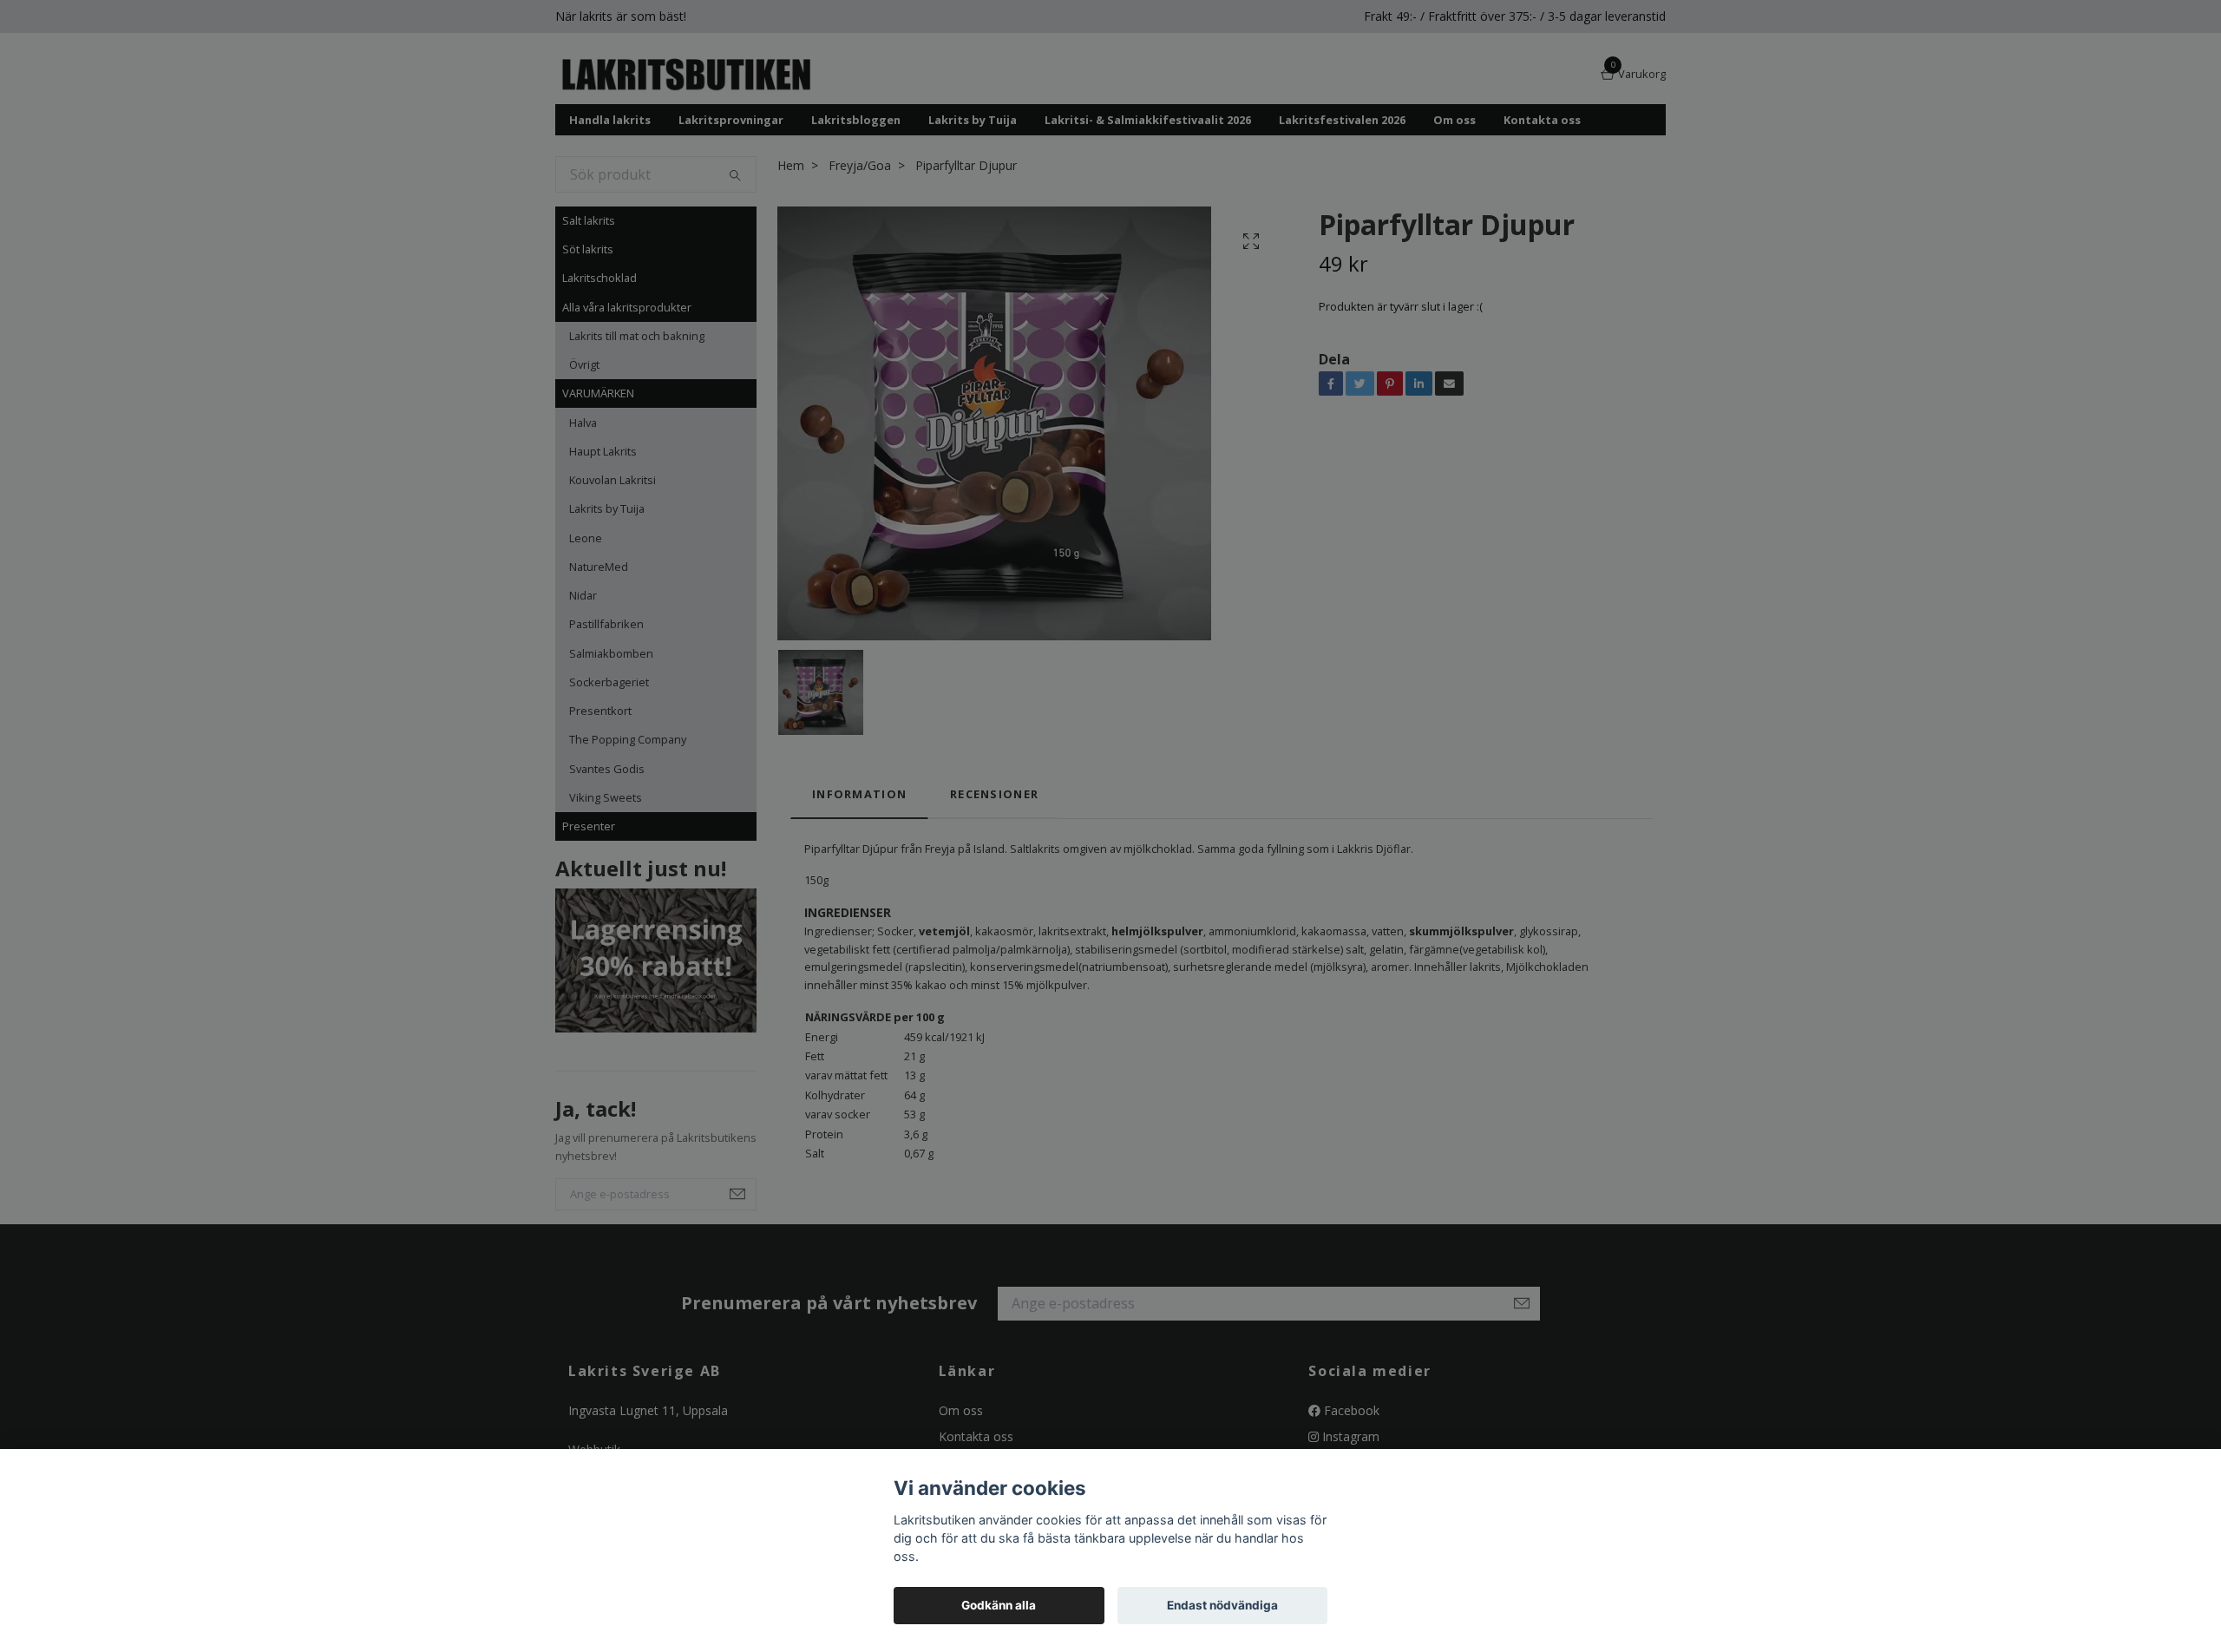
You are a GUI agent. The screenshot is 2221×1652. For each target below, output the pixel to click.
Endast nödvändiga (1222, 1605)
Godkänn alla (999, 1605)
